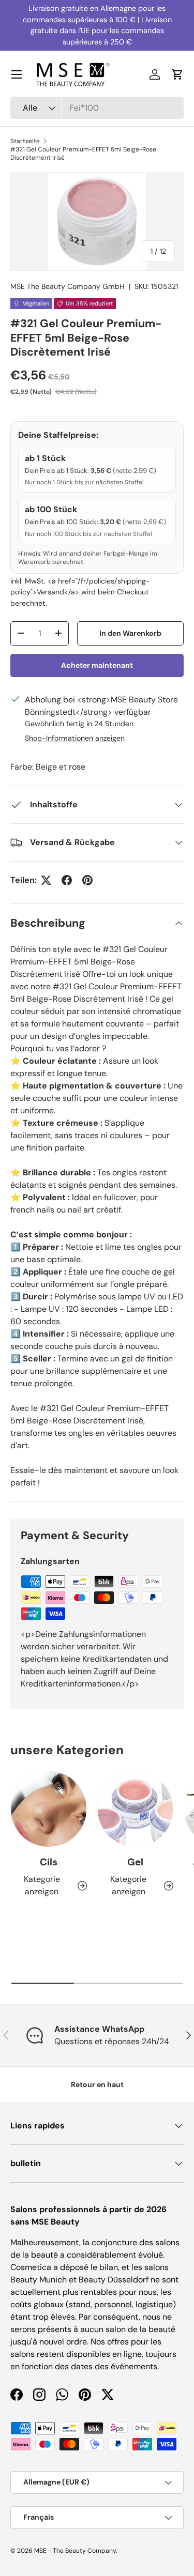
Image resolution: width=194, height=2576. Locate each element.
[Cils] (49, 1809)
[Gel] (136, 1809)
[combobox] (97, 108)
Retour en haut (97, 2084)
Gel (135, 1862)
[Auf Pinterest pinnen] (87, 880)
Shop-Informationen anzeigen (75, 738)
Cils (49, 1862)
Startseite (25, 141)
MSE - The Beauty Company (75, 2551)
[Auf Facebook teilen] (67, 880)
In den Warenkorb (130, 633)
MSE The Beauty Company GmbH (68, 286)
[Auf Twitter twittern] (46, 880)
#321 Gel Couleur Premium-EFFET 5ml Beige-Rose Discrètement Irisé (83, 154)
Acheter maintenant (97, 665)
